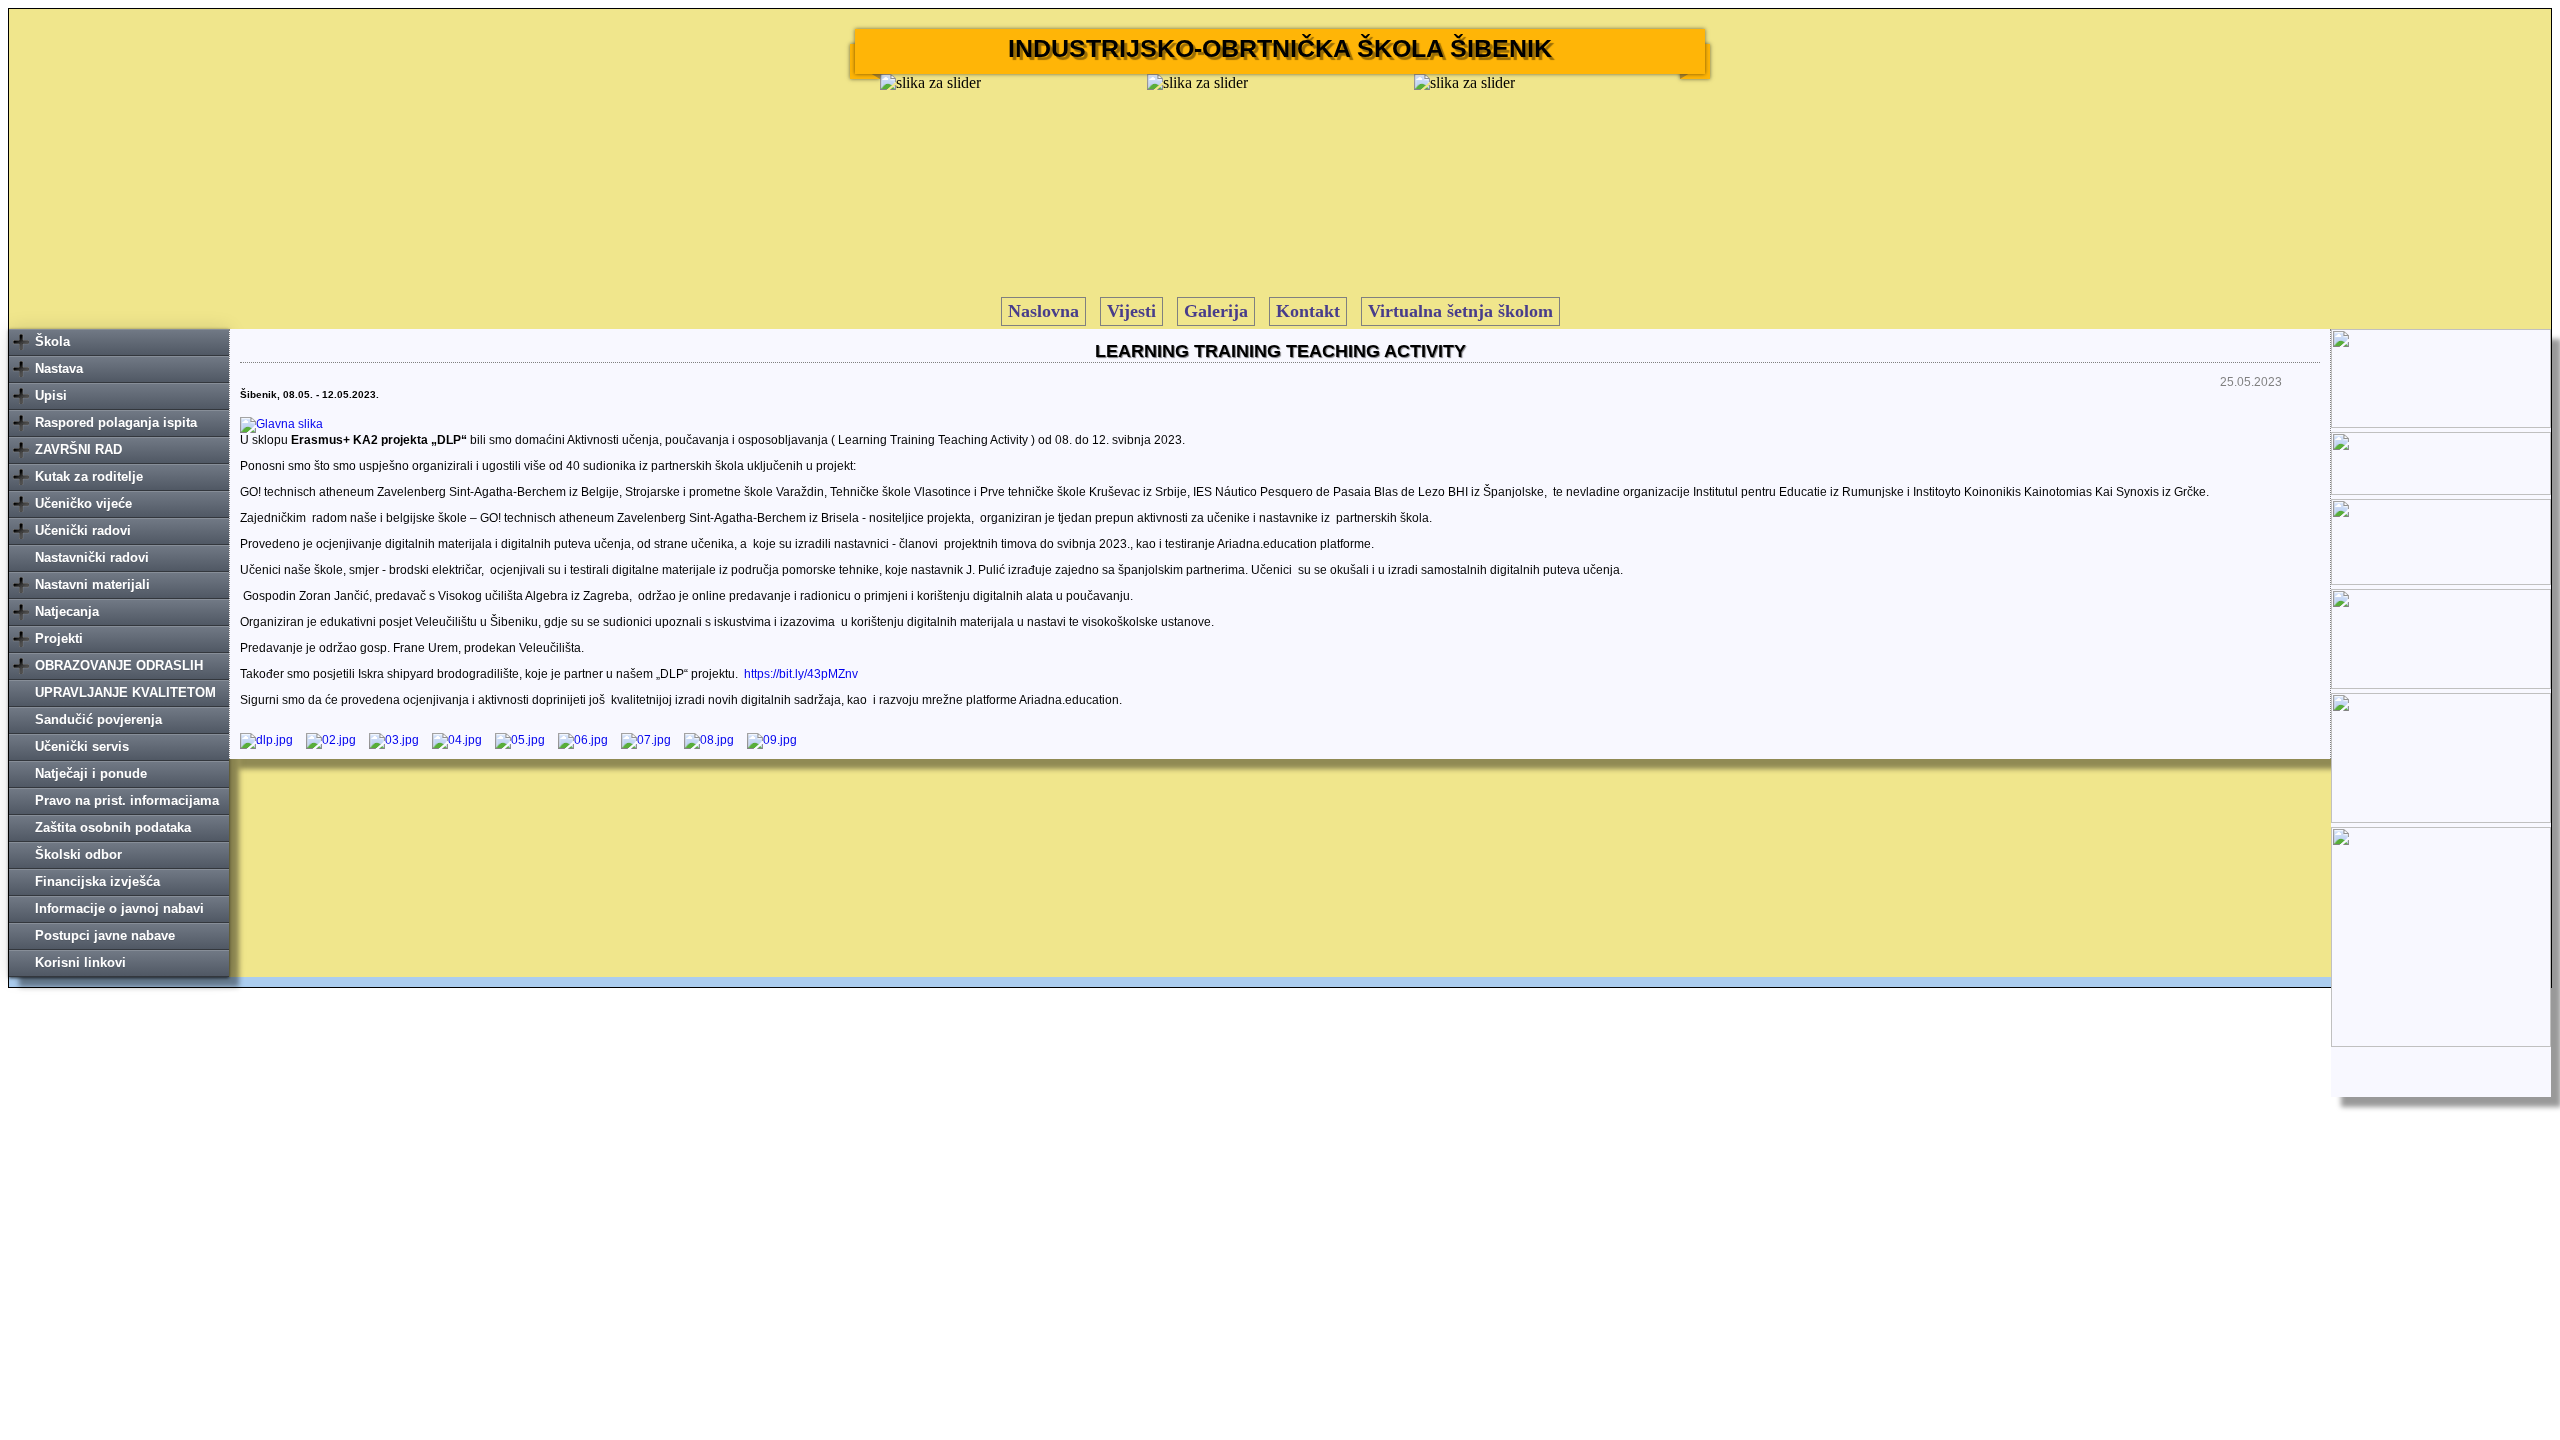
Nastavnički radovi (92, 557)
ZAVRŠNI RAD (78, 449)
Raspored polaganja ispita (116, 422)
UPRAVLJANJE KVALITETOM (125, 692)
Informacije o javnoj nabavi (119, 908)
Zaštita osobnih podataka (113, 827)
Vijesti (1131, 311)
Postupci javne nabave (105, 935)
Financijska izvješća (97, 881)
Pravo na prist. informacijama (127, 800)
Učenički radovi (83, 530)
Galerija (1216, 311)
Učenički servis (82, 746)
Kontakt (1308, 311)
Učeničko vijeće (83, 503)
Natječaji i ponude (91, 773)
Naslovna (1043, 311)
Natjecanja (67, 611)
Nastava (59, 368)
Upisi (51, 395)
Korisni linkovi (80, 962)
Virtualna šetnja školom (1460, 311)
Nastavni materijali (92, 584)
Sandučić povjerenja (98, 719)
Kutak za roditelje (89, 476)
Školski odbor (78, 854)
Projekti (59, 638)
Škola (52, 341)
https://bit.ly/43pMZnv (801, 674)
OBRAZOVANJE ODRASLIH (119, 665)
